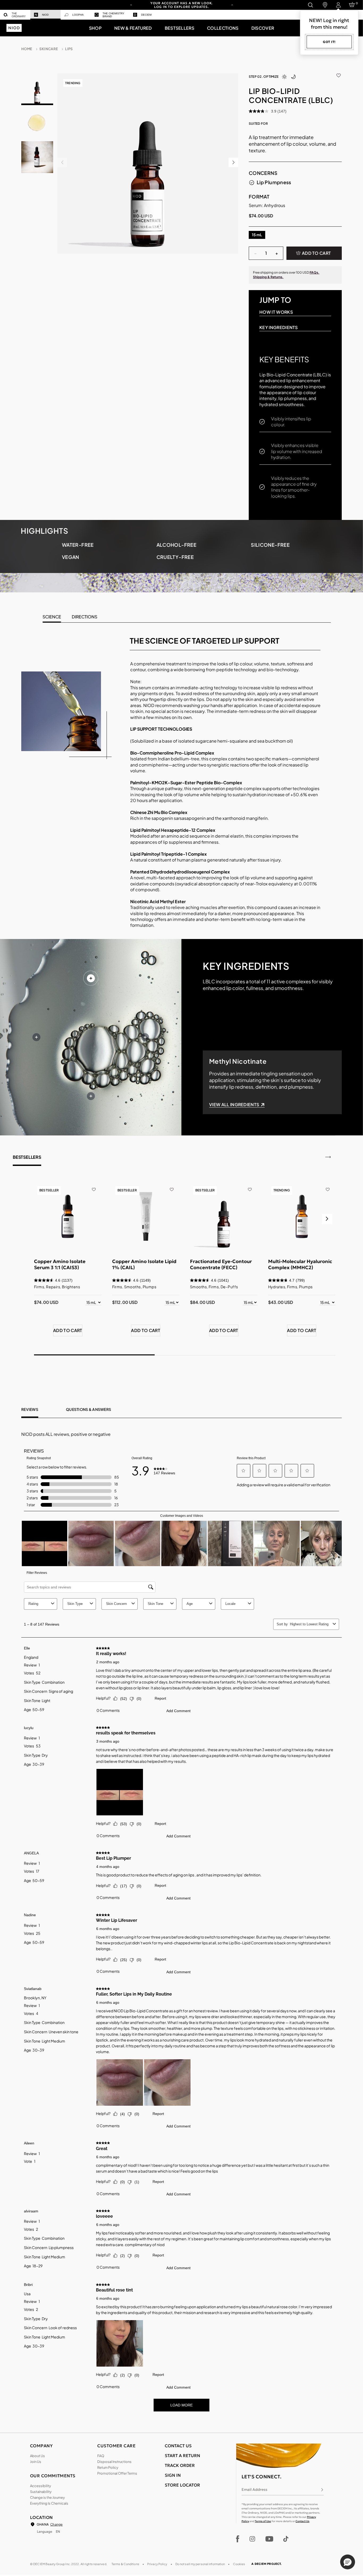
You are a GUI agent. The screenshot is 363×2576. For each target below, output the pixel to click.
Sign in (173, 2475)
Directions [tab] (85, 617)
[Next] (232, 5)
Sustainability (41, 2492)
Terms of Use (263, 2521)
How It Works (276, 312)
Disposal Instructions (114, 2462)
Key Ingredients (279, 327)
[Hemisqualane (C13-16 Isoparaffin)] (91, 1096)
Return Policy (108, 2467)
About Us (37, 2456)
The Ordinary (19, 15)
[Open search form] (310, 5)
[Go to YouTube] (269, 2539)
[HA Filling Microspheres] (145, 1037)
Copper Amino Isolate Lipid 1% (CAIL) (144, 1264)
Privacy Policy (157, 2564)
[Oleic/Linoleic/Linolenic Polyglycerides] (36, 1037)
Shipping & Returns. (268, 277)
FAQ (101, 2456)
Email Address (254, 2489)
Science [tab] (52, 617)
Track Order (180, 2465)
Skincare (49, 49)
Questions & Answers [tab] (88, 1409)
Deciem (146, 15)
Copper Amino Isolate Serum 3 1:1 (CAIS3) (60, 1264)
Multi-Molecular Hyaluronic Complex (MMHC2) (300, 1264)
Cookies (239, 2564)
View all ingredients (234, 1104)
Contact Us (302, 2521)
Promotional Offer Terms (117, 2473)
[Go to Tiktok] (286, 2539)
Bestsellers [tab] (27, 1157)
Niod (45, 15)
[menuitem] (15, 15)
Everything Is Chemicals (49, 2503)
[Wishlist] (339, 74)
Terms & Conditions (125, 2564)
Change (56, 2524)
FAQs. (315, 272)
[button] (95, 28)
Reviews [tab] (30, 1409)
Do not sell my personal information (200, 2564)
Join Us (36, 2462)
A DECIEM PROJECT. (266, 2564)
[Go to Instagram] (252, 2539)
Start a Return (182, 2456)
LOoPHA (78, 15)
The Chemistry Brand (113, 15)
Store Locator (182, 2485)
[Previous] (131, 5)
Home (27, 49)
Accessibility (41, 2486)
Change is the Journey (47, 2497)
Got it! (329, 42)
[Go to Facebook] (238, 2539)
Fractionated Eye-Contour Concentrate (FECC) (221, 1264)
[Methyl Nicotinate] (91, 978)
